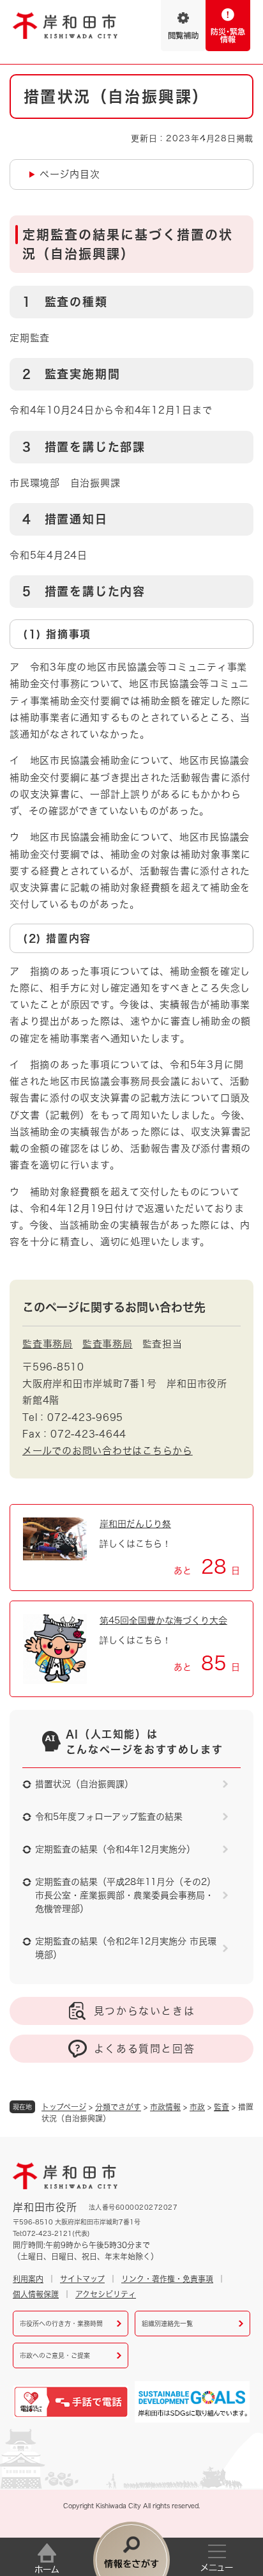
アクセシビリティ (106, 2294)
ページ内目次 (70, 174)
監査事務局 (48, 1344)
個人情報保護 (36, 2294)
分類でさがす (118, 2107)
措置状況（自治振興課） (84, 1784)
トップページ (64, 2107)
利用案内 (28, 2279)
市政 (197, 2107)
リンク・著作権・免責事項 (167, 2279)
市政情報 (165, 2107)
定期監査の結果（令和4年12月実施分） (115, 1849)
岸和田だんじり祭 (135, 1524)
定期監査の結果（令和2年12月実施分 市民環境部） (126, 1948)
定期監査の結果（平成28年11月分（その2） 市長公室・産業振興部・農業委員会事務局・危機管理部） (125, 1895)
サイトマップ (82, 2279)
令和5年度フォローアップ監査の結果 (109, 1817)
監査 (222, 2107)
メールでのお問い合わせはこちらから (108, 1451)
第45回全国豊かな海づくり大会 (163, 1620)
